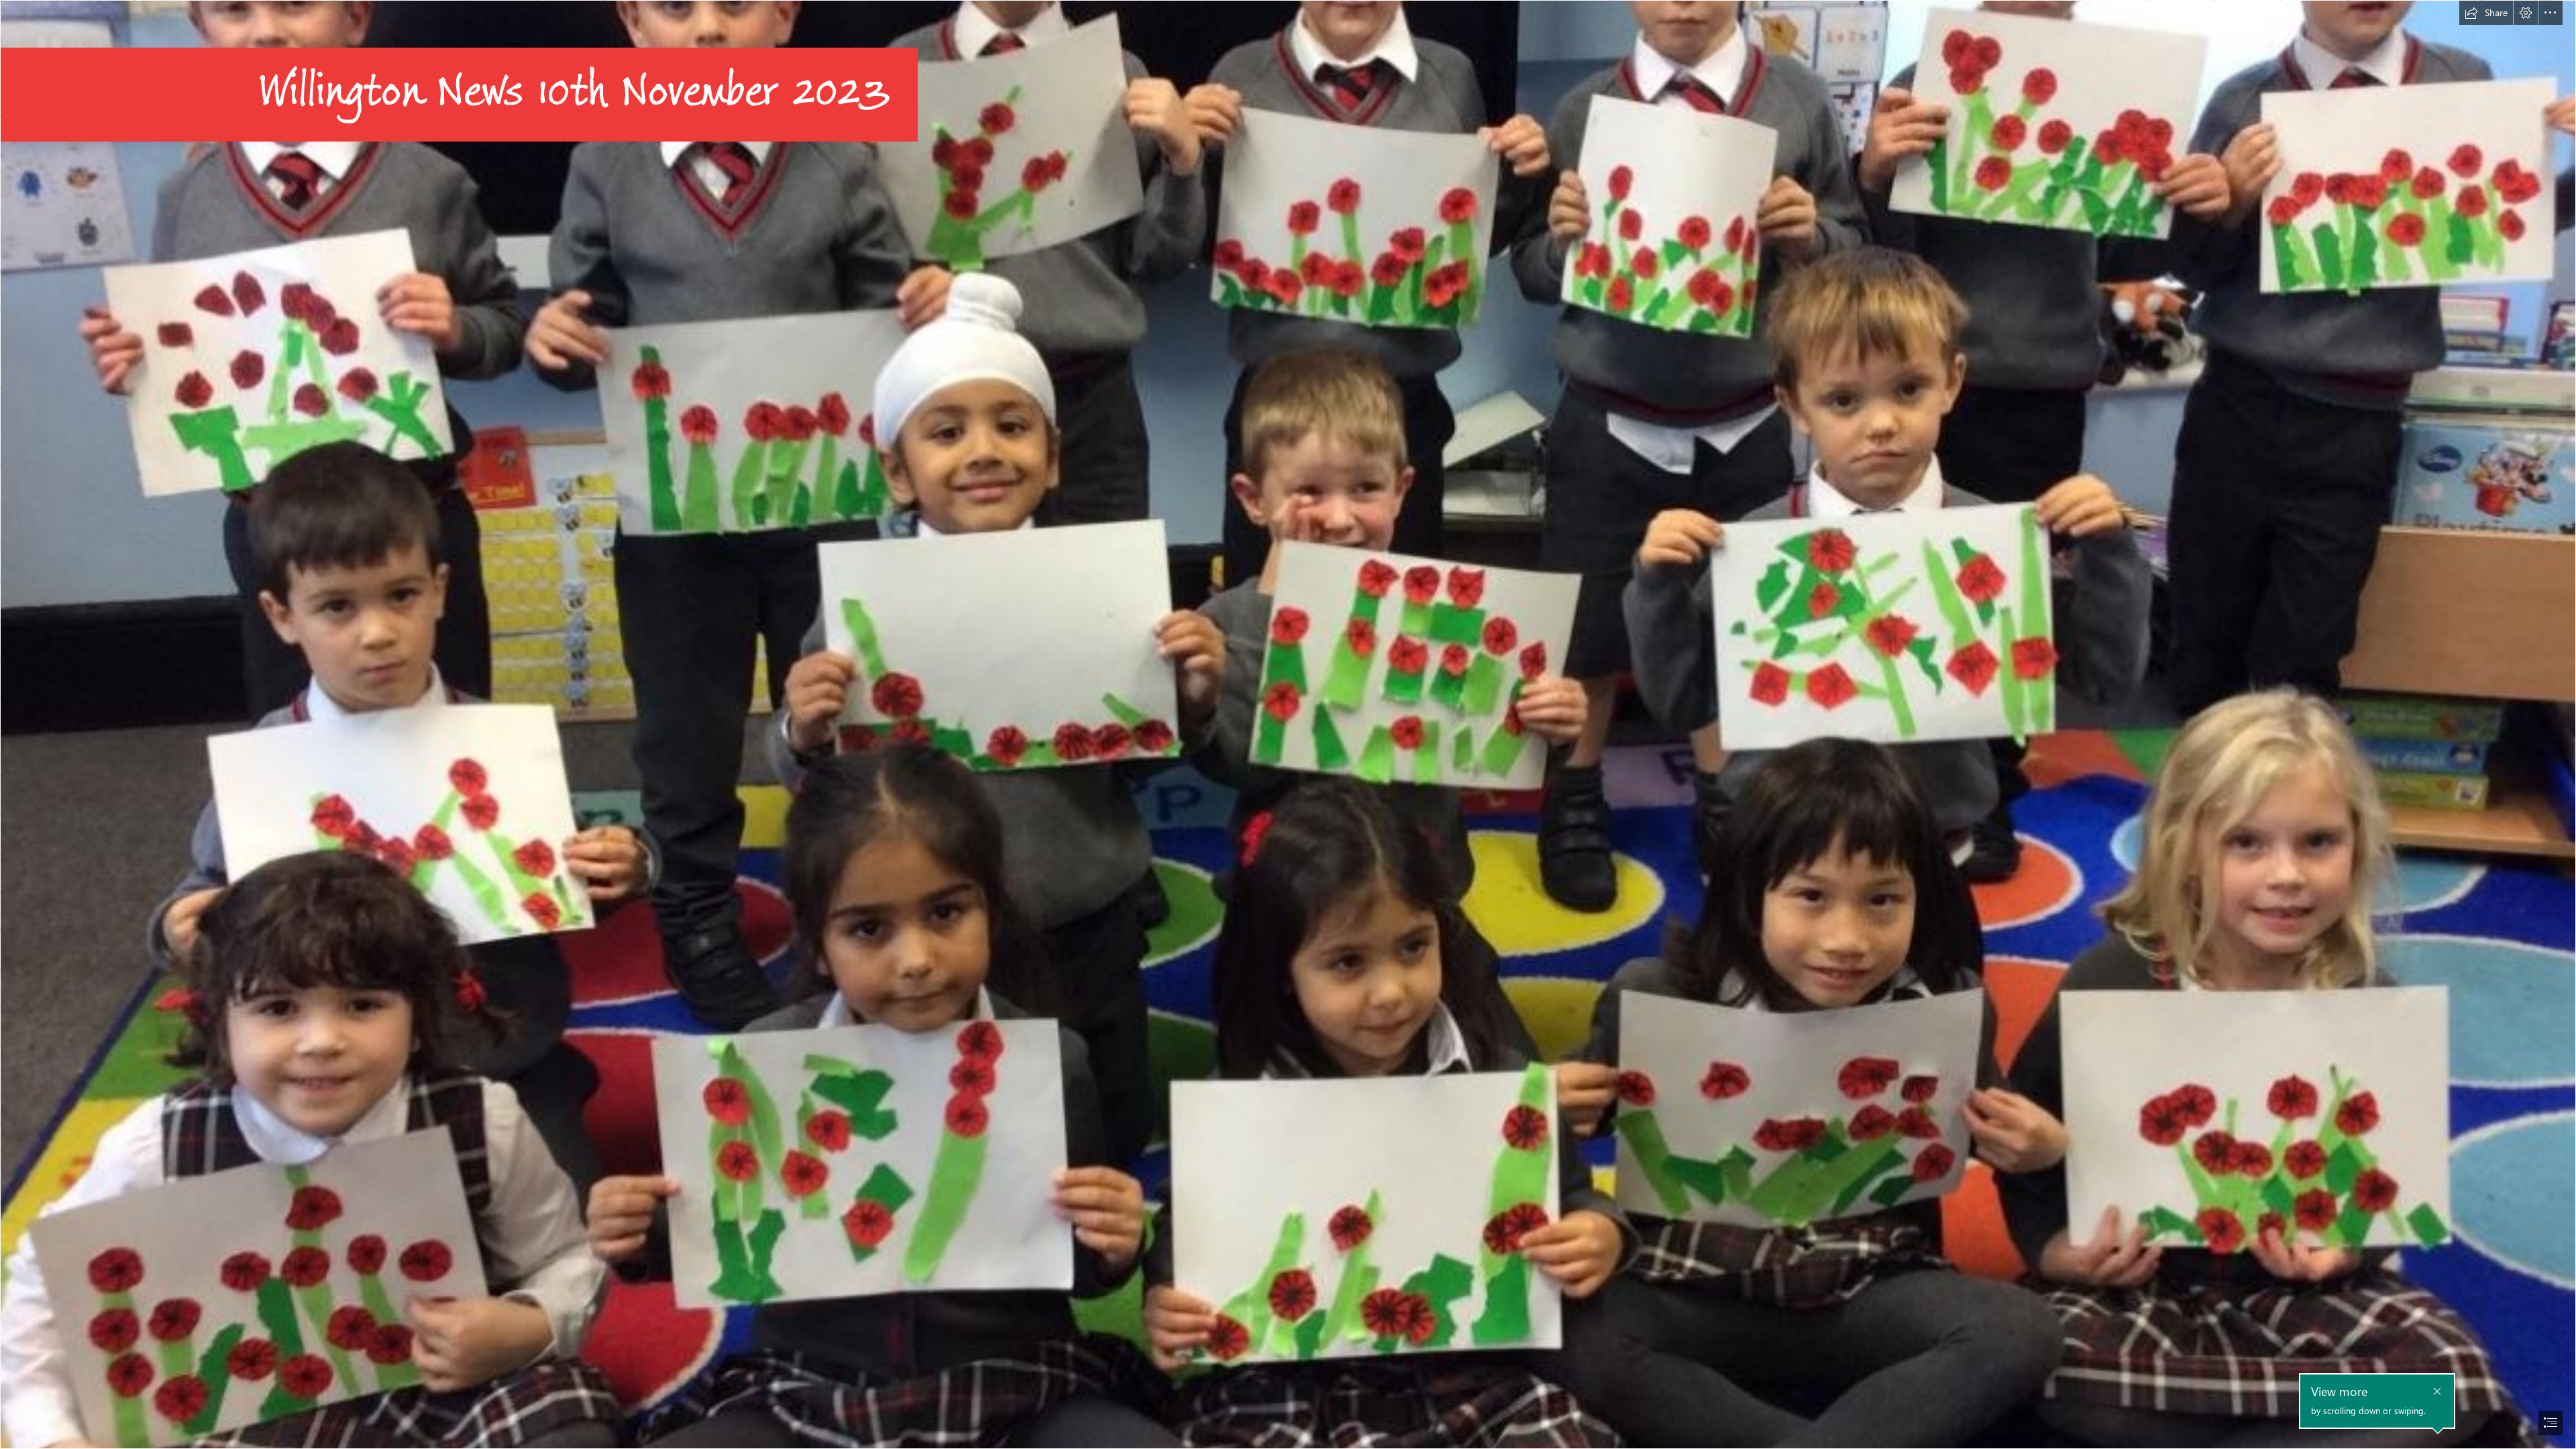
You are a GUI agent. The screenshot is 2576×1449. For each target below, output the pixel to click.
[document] (1288, 724)
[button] (2486, 13)
